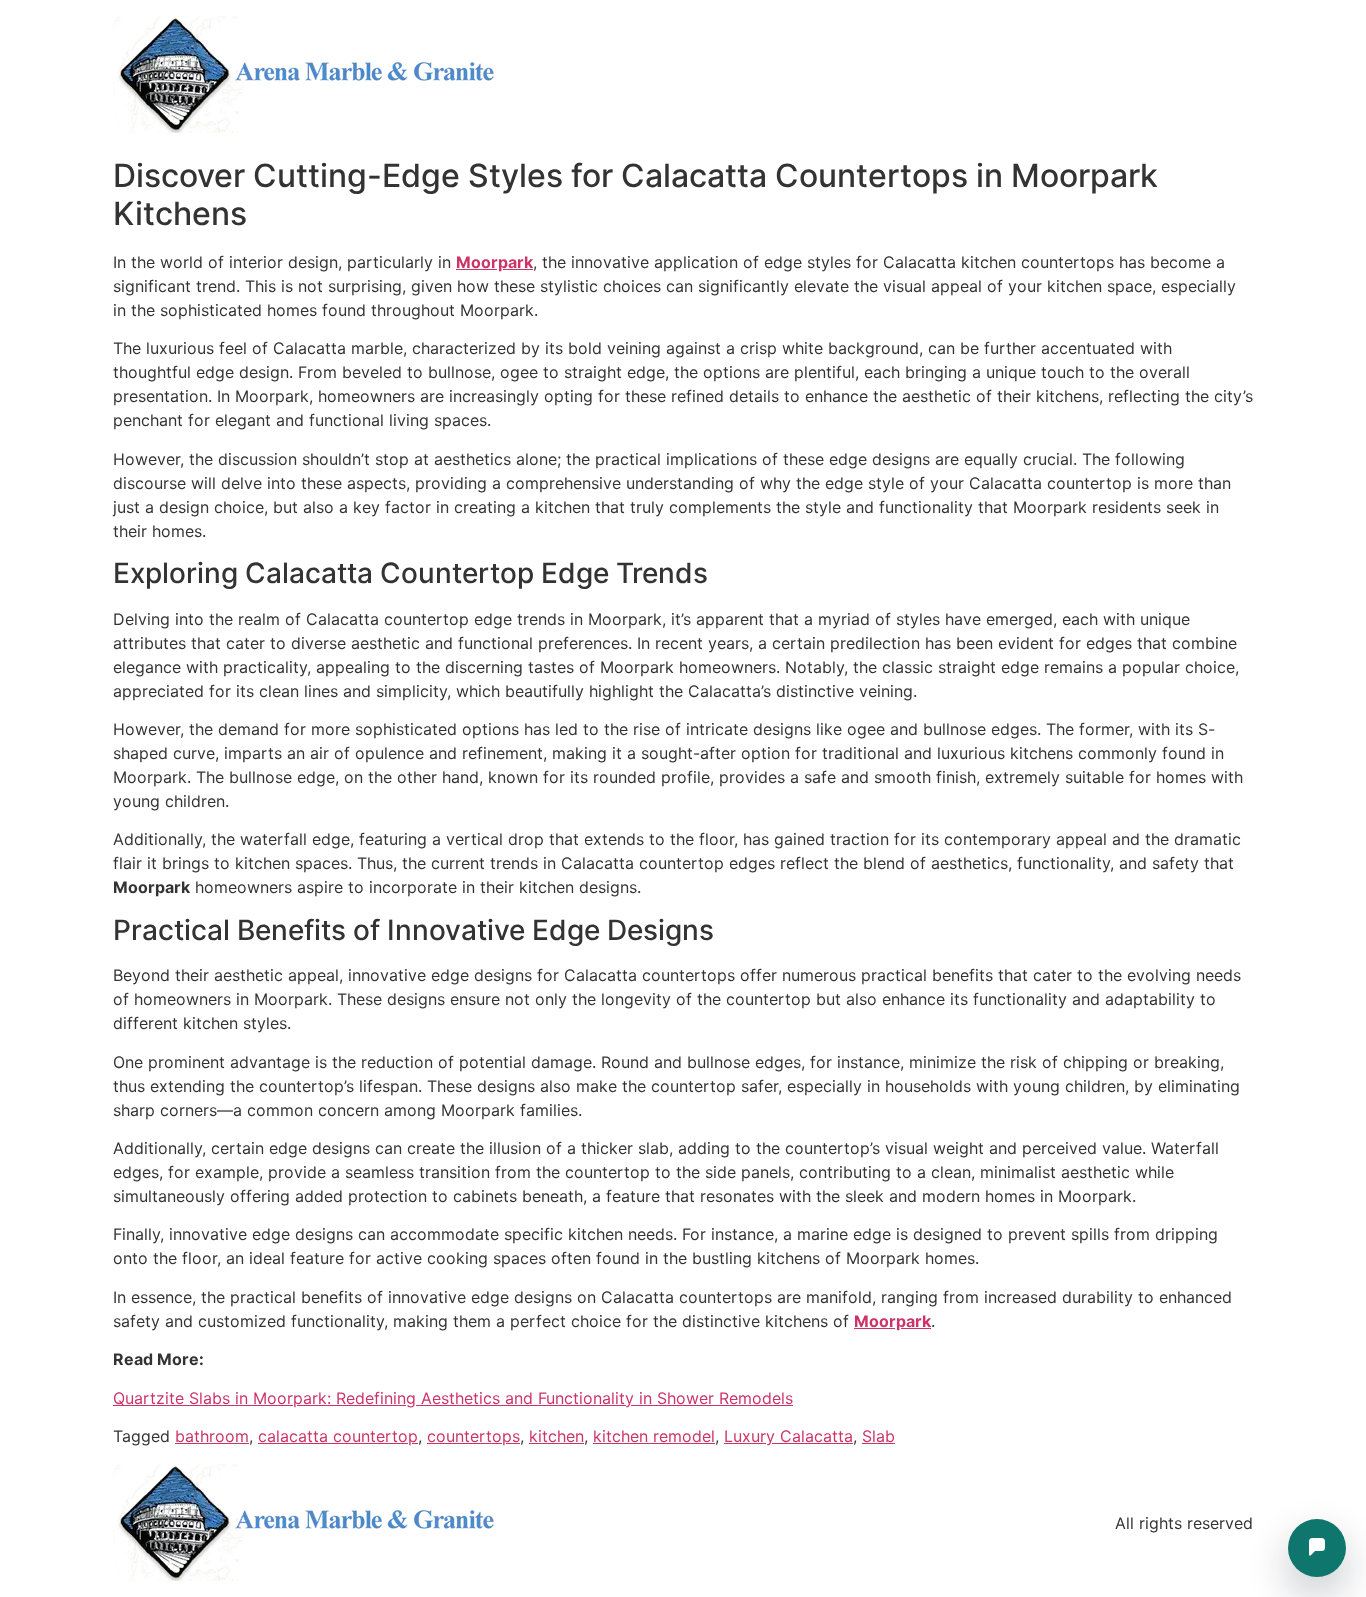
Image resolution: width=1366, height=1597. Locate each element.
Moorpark (494, 262)
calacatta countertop (338, 1436)
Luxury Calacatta (788, 1436)
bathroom (212, 1436)
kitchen (556, 1436)
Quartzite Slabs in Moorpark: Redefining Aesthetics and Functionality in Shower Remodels (453, 1398)
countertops (473, 1436)
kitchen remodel (654, 1436)
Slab (878, 1436)
